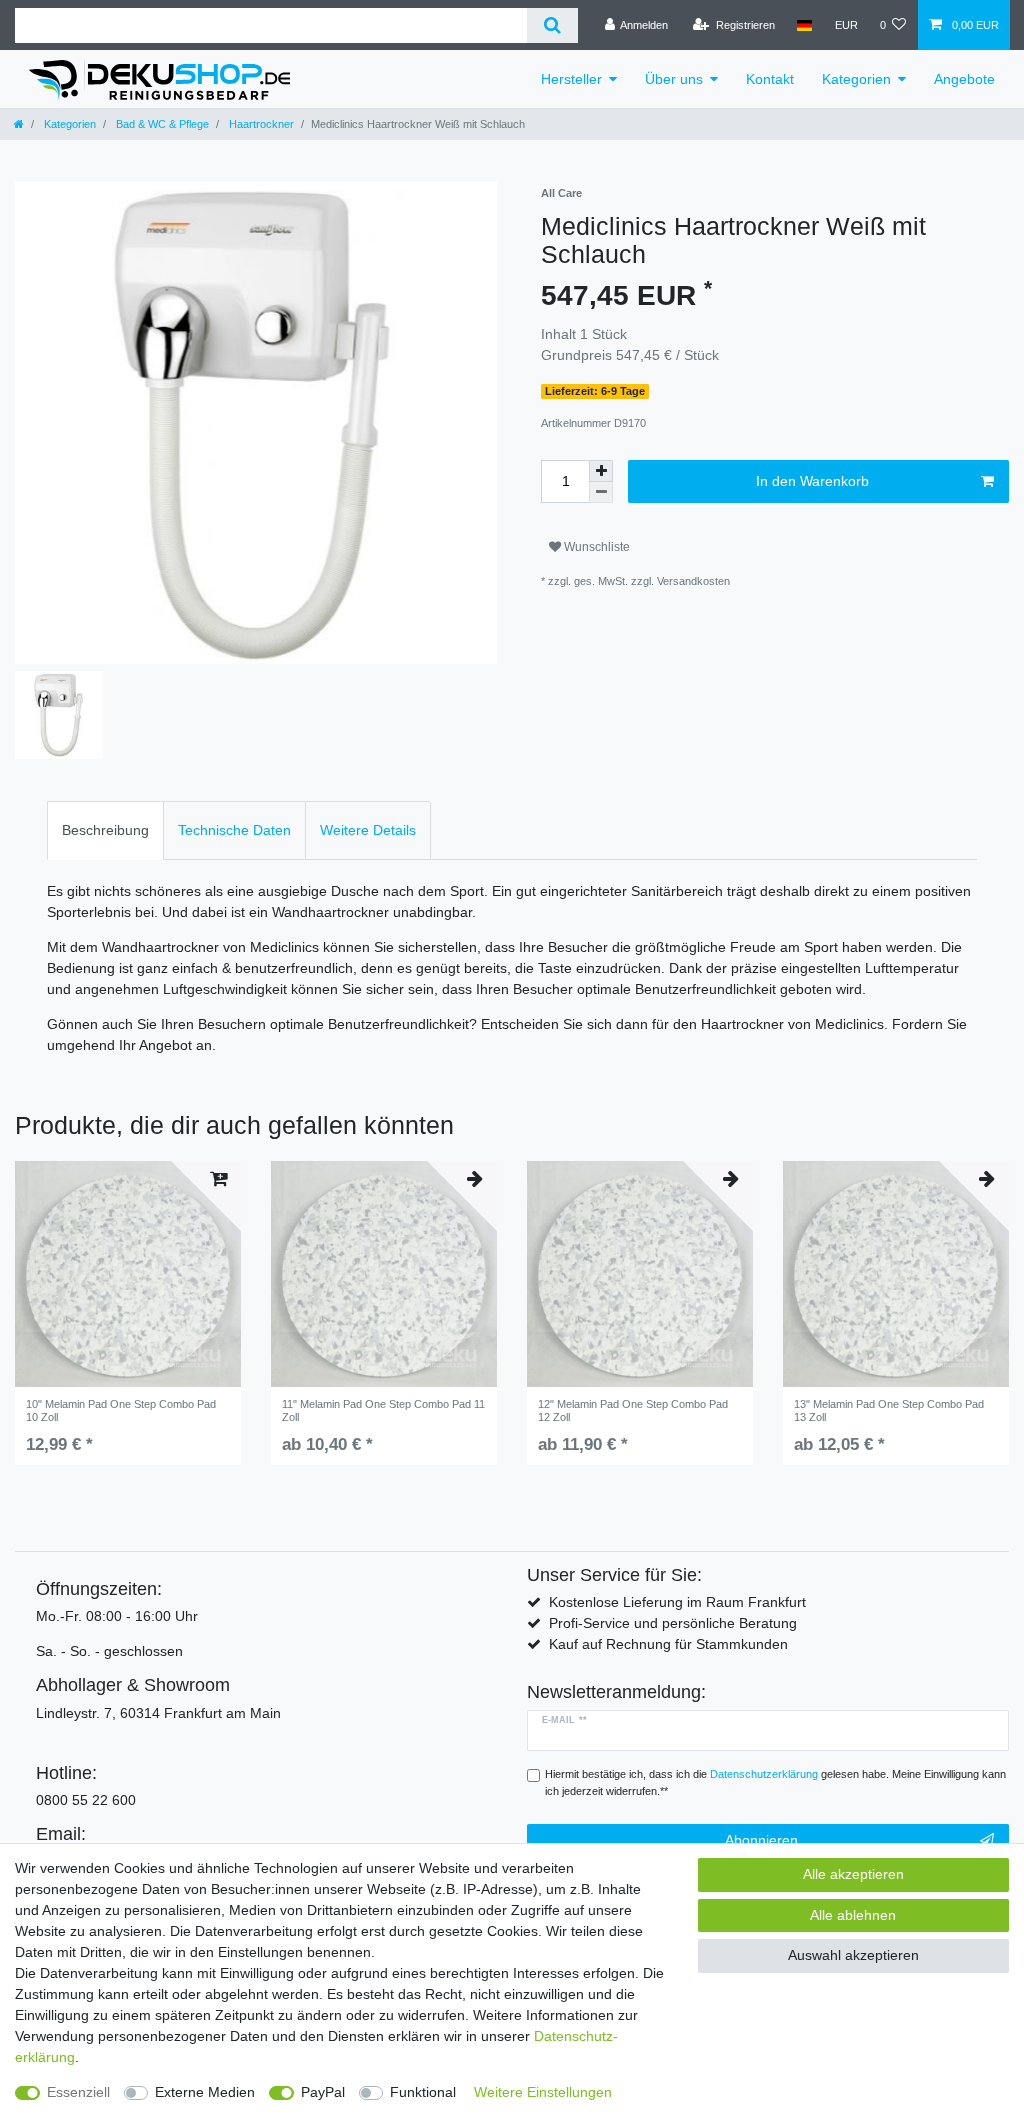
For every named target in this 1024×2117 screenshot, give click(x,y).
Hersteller (571, 79)
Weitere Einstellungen (543, 2092)
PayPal (323, 2092)
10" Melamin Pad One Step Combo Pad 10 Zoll (121, 1410)
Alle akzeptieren (853, 1874)
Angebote (964, 79)
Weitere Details (368, 830)
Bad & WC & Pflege (161, 124)
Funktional (423, 2092)
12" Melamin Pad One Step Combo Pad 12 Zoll (633, 1410)
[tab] (105, 830)
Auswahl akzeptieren (853, 1955)
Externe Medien (205, 2092)
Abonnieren (761, 1840)
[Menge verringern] (601, 492)
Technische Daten (234, 830)
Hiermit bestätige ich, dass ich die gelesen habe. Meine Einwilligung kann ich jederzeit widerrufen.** (775, 1782)
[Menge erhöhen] (601, 471)
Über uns (674, 79)
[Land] (804, 25)
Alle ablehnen (853, 1915)
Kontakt (770, 79)
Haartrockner (260, 124)
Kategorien (856, 79)
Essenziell (78, 2092)
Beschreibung (105, 830)
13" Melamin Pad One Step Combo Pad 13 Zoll (889, 1410)
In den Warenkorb (812, 481)
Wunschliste (595, 547)
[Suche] (552, 25)
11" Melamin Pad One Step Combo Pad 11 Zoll (383, 1410)
